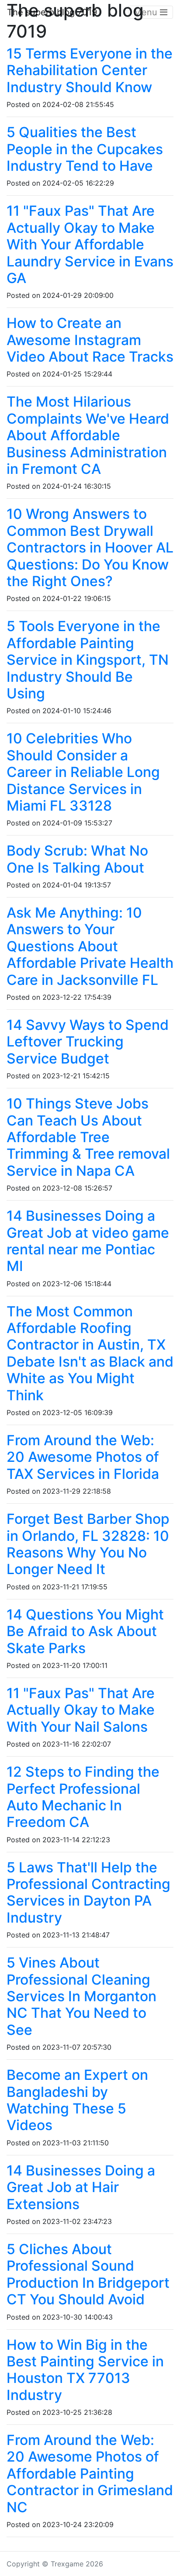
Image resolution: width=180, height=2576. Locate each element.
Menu (147, 12)
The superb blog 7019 (52, 12)
